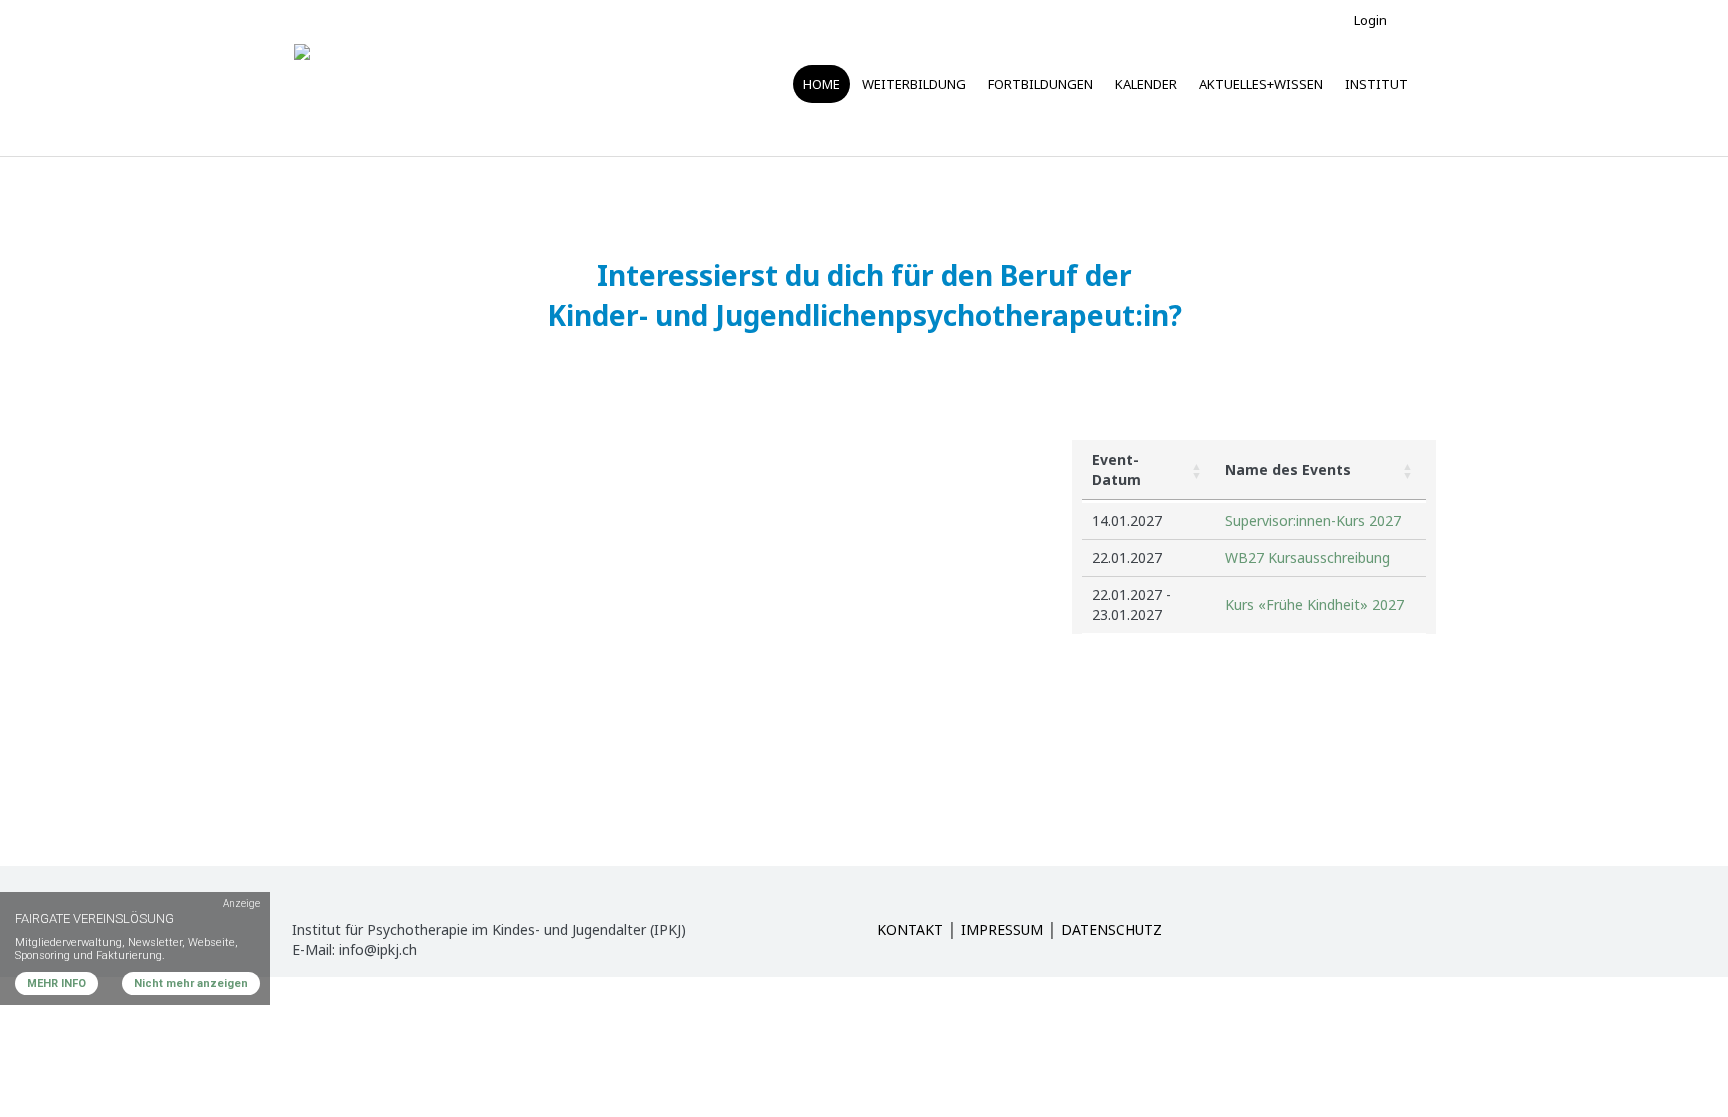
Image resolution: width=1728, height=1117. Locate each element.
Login (1370, 20)
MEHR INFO (56, 983)
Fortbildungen (1040, 84)
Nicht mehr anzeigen (191, 983)
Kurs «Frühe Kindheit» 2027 (1314, 604)
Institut (1376, 84)
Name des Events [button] (1288, 469)
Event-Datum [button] (1116, 469)
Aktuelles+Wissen (1261, 84)
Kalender (1146, 84)
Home (821, 84)
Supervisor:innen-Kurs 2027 (1313, 520)
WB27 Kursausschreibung (1307, 557)
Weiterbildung (914, 84)
